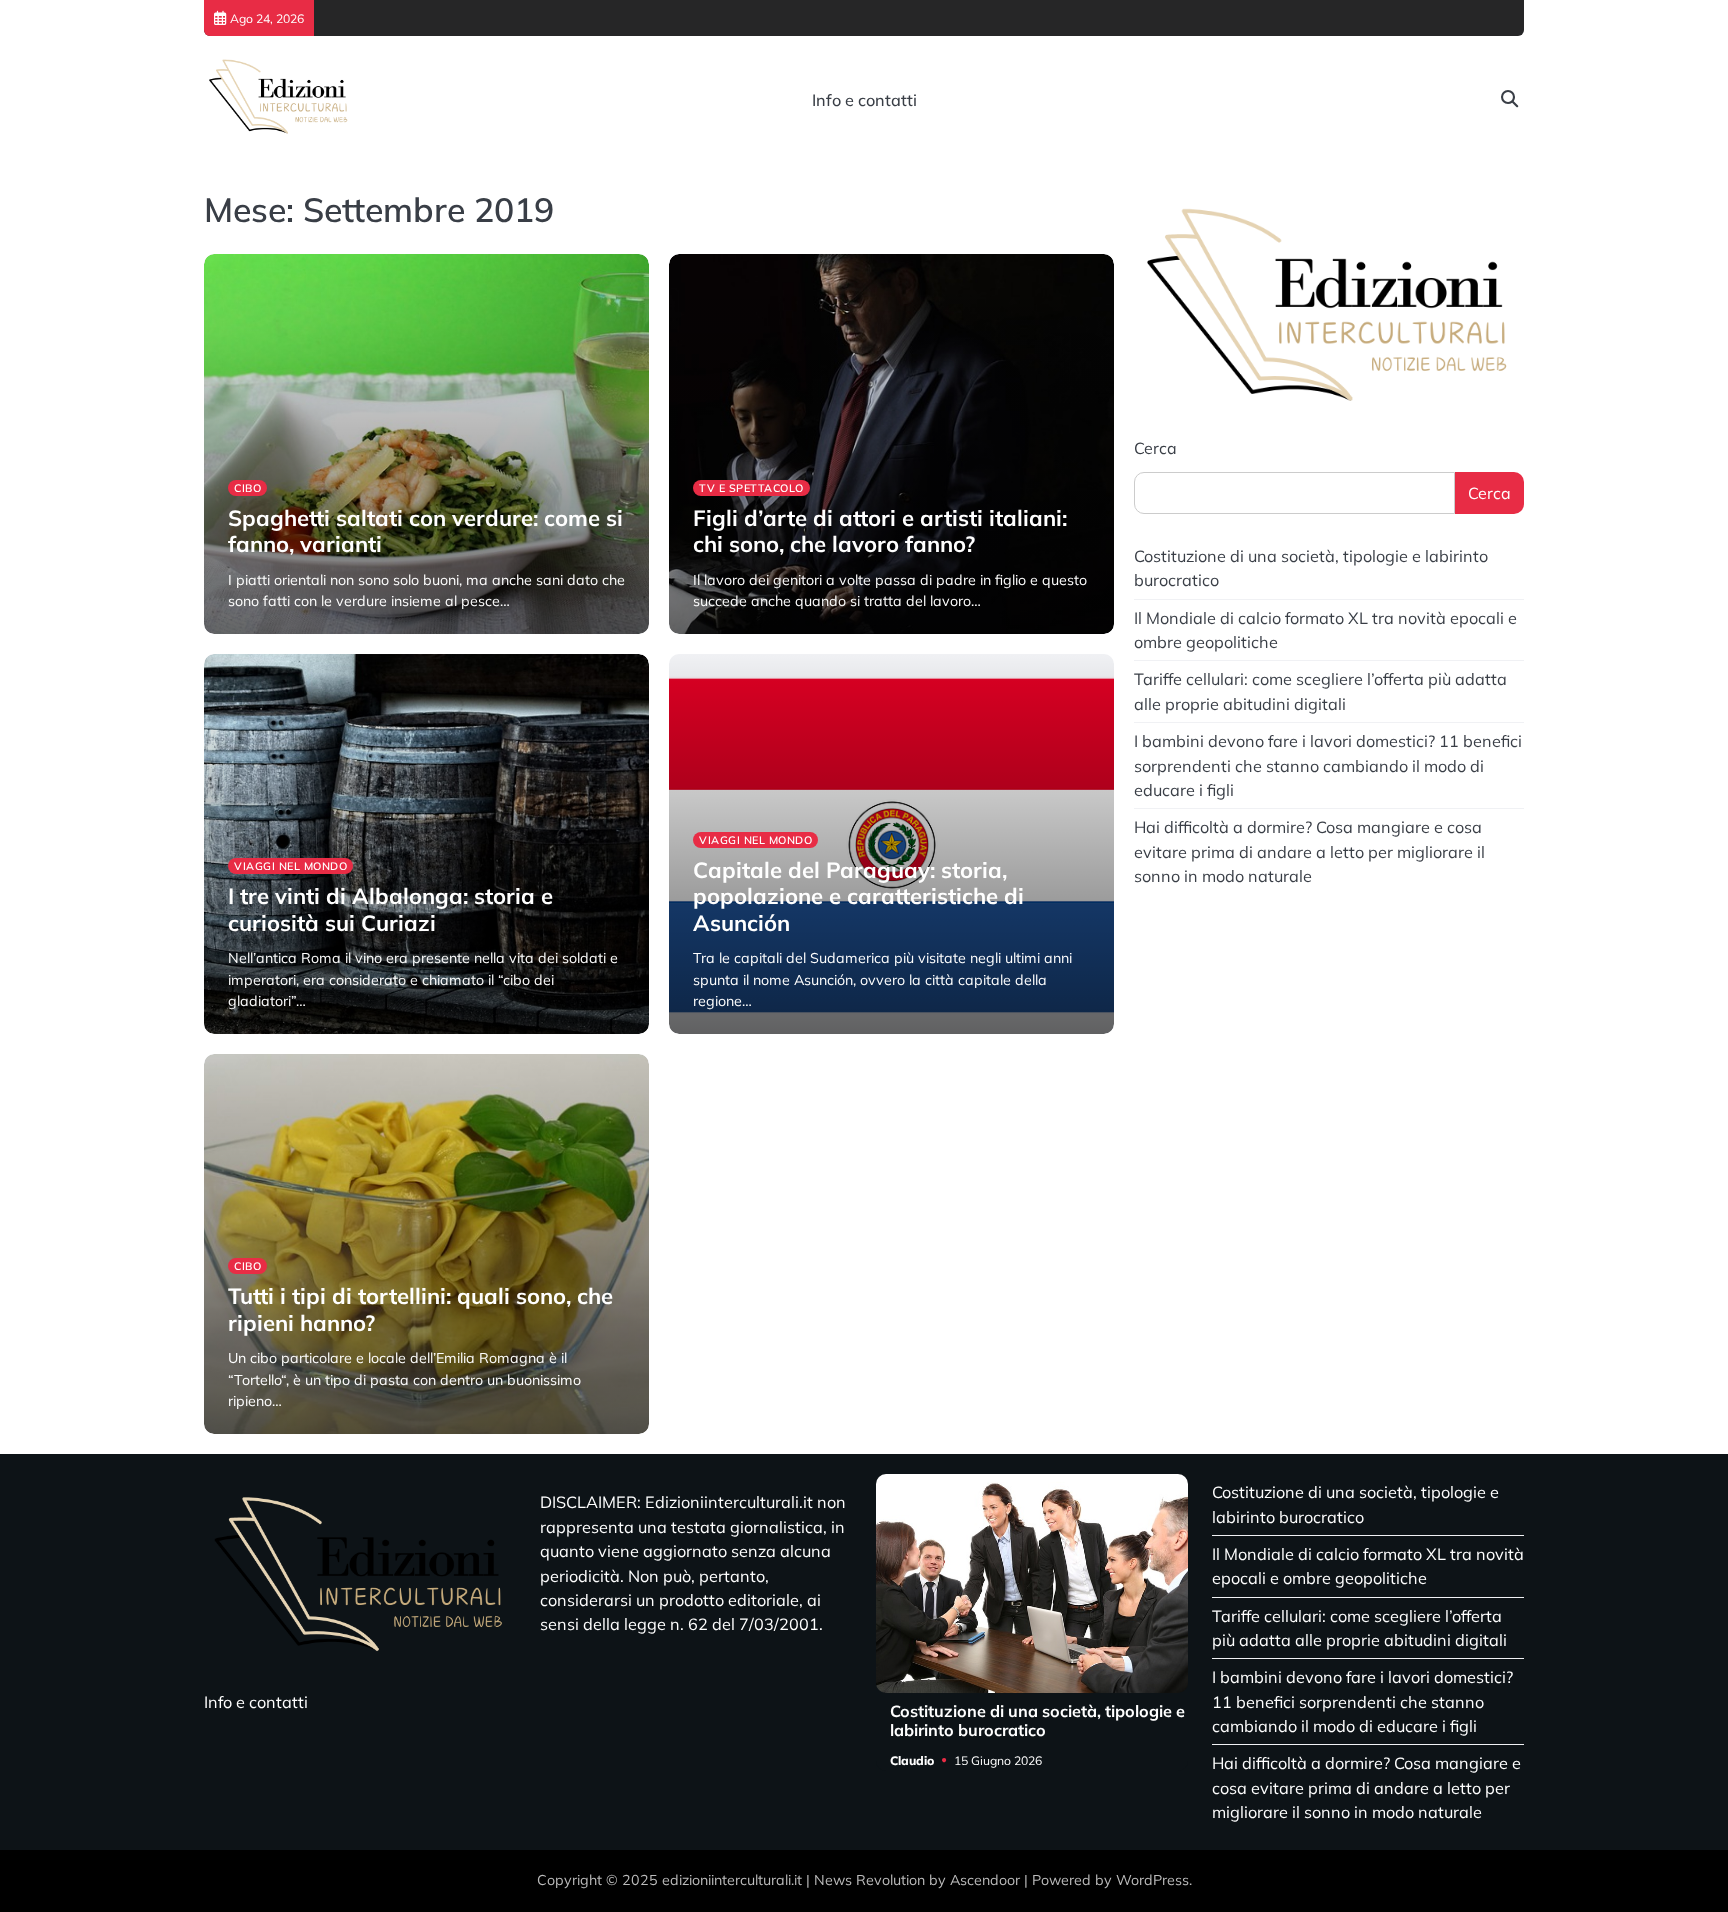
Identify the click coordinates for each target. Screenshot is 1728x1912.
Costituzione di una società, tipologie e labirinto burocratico (1037, 1720)
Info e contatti (864, 100)
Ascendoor (985, 1880)
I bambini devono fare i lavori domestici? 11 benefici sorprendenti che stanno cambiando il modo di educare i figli (1328, 765)
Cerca (1155, 448)
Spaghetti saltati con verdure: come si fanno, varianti (425, 531)
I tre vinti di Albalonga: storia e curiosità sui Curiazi (390, 909)
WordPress (1152, 1880)
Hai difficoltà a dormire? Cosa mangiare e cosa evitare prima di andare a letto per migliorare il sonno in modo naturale (1309, 851)
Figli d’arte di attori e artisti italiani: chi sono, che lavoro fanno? (880, 531)
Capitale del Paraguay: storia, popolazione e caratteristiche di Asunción (858, 896)
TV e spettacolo (751, 488)
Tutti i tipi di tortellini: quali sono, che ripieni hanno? (420, 1309)
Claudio (250, 631)
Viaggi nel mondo (290, 866)
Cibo (247, 488)
